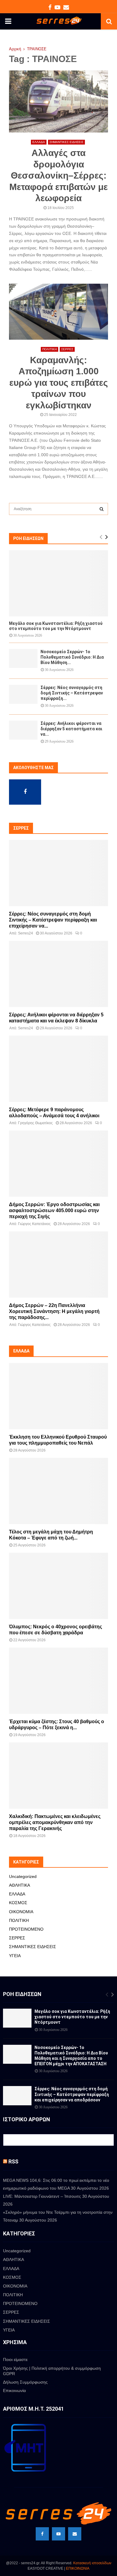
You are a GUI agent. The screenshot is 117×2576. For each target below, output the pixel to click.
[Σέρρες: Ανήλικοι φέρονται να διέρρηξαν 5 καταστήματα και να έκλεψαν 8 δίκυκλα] (23, 730)
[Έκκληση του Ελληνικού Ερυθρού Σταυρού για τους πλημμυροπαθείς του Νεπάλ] (58, 1396)
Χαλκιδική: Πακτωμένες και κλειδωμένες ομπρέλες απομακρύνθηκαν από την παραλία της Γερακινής (55, 1822)
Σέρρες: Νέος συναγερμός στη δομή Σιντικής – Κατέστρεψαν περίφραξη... (72, 693)
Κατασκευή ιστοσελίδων (92, 2563)
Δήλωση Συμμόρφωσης (25, 2382)
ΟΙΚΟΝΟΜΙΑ (21, 1912)
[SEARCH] (102, 509)
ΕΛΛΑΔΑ (39, 142)
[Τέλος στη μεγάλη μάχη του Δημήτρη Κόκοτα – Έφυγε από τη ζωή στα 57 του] (58, 1491)
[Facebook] (42, 2534)
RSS (13, 2161)
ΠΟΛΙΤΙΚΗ (49, 349)
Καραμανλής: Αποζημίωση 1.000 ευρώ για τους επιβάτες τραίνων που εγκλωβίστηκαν (59, 383)
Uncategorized (23, 1876)
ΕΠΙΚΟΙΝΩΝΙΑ (78, 2568)
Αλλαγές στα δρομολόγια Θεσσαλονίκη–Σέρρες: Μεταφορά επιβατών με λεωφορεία (58, 175)
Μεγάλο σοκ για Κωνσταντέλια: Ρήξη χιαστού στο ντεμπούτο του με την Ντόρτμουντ (56, 626)
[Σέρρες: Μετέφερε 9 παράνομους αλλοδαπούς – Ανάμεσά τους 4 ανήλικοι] (58, 1069)
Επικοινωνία (14, 2390)
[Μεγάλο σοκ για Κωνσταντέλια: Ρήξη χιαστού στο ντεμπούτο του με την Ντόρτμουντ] (58, 583)
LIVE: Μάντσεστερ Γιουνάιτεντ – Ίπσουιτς (42, 2196)
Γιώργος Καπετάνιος (34, 1224)
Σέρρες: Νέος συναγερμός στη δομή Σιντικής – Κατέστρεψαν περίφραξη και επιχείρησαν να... (53, 920)
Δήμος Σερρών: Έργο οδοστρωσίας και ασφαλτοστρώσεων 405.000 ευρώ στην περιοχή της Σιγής (54, 1210)
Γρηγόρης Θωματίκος (35, 1123)
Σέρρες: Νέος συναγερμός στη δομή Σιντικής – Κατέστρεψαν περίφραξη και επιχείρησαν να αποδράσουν (72, 2094)
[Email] (75, 2534)
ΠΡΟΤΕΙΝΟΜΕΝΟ (26, 1929)
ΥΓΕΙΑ (15, 1956)
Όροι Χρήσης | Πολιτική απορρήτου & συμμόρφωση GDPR (52, 2371)
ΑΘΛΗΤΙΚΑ (19, 1885)
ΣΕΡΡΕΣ (67, 349)
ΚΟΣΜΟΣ (18, 1903)
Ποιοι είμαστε (15, 2359)
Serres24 (25, 933)
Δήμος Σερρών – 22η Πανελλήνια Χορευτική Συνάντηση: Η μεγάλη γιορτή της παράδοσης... (54, 1311)
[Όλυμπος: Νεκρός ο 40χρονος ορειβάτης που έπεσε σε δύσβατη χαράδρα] (58, 1586)
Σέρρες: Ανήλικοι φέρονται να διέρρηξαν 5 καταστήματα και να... (71, 729)
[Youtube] (58, 2534)
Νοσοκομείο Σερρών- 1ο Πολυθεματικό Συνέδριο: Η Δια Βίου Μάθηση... (72, 657)
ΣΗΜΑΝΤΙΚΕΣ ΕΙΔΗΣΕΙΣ (66, 142)
